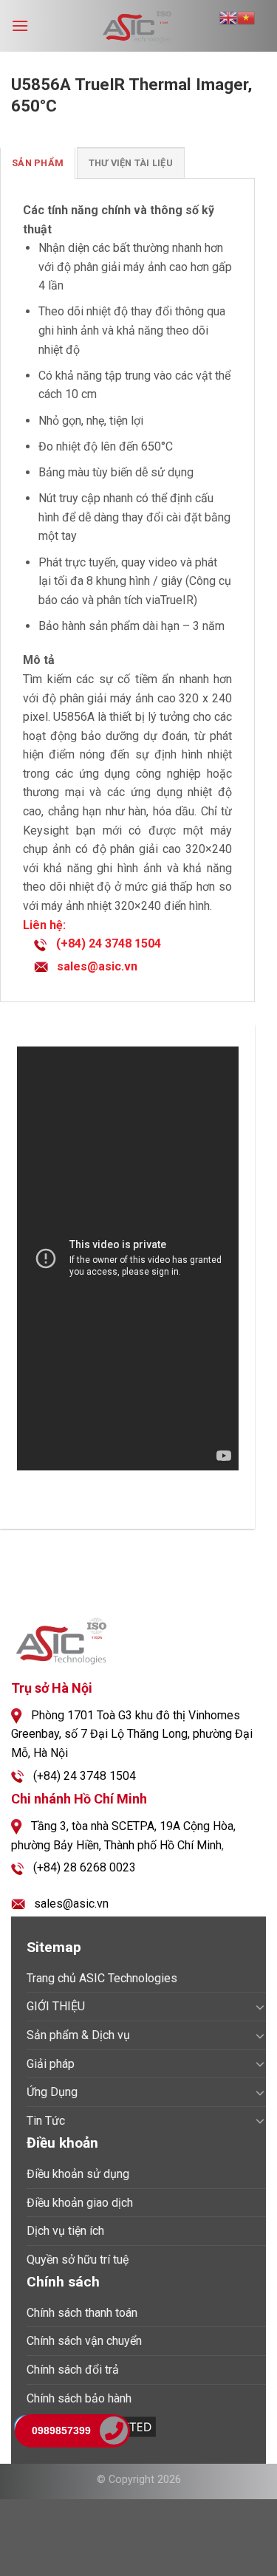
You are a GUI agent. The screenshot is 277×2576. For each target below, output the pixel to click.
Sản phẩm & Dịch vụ (78, 2035)
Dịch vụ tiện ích (65, 2231)
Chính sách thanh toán (82, 2313)
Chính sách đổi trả (73, 2370)
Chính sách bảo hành (79, 2398)
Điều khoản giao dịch (80, 2203)
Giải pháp (51, 2064)
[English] (228, 17)
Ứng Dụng (52, 2092)
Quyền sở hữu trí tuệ (78, 2260)
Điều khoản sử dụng (78, 2174)
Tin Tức (46, 2121)
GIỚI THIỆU (56, 2006)
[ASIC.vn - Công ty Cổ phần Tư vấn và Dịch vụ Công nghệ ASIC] (139, 26)
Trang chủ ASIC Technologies (102, 1978)
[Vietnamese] (246, 17)
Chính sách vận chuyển (84, 2341)
